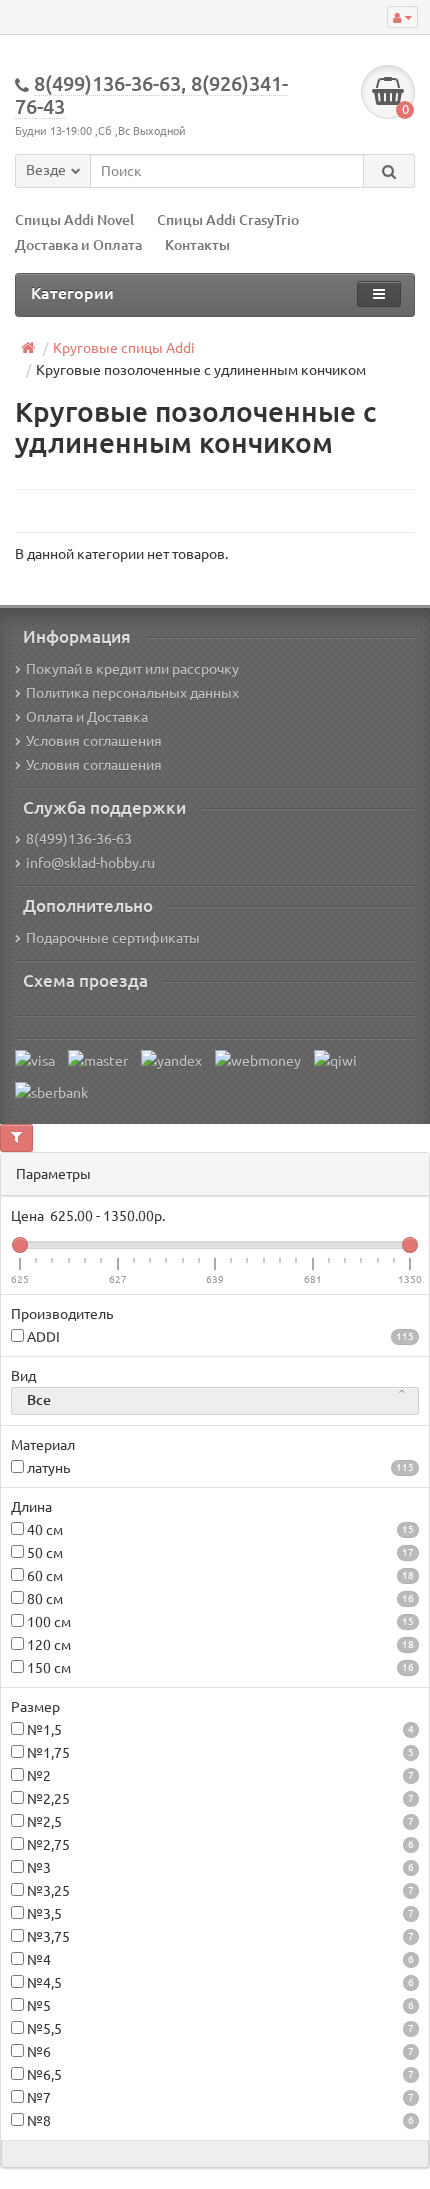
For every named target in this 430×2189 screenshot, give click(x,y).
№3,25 (219, 1891)
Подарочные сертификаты (113, 938)
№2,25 (219, 1799)
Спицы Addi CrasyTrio (228, 220)
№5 (219, 2006)
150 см (219, 1668)
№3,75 (219, 1937)
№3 (219, 1868)
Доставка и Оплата (80, 245)
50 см (219, 1553)
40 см (219, 1530)
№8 (219, 2121)
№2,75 (219, 1845)
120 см (219, 1645)
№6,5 (219, 2075)
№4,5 (219, 1983)
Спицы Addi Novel (74, 220)
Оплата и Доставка (87, 717)
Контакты (197, 245)
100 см (219, 1622)
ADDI (219, 1337)
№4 (219, 1960)
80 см (219, 1599)
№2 (219, 1776)
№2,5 (219, 1822)
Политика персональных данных (132, 693)
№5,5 (219, 2029)
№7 (219, 2098)
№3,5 (219, 1914)
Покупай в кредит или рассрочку (132, 669)
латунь (219, 1468)
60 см (219, 1576)
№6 (219, 2052)
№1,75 (219, 1753)
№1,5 (219, 1730)
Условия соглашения (94, 741)
